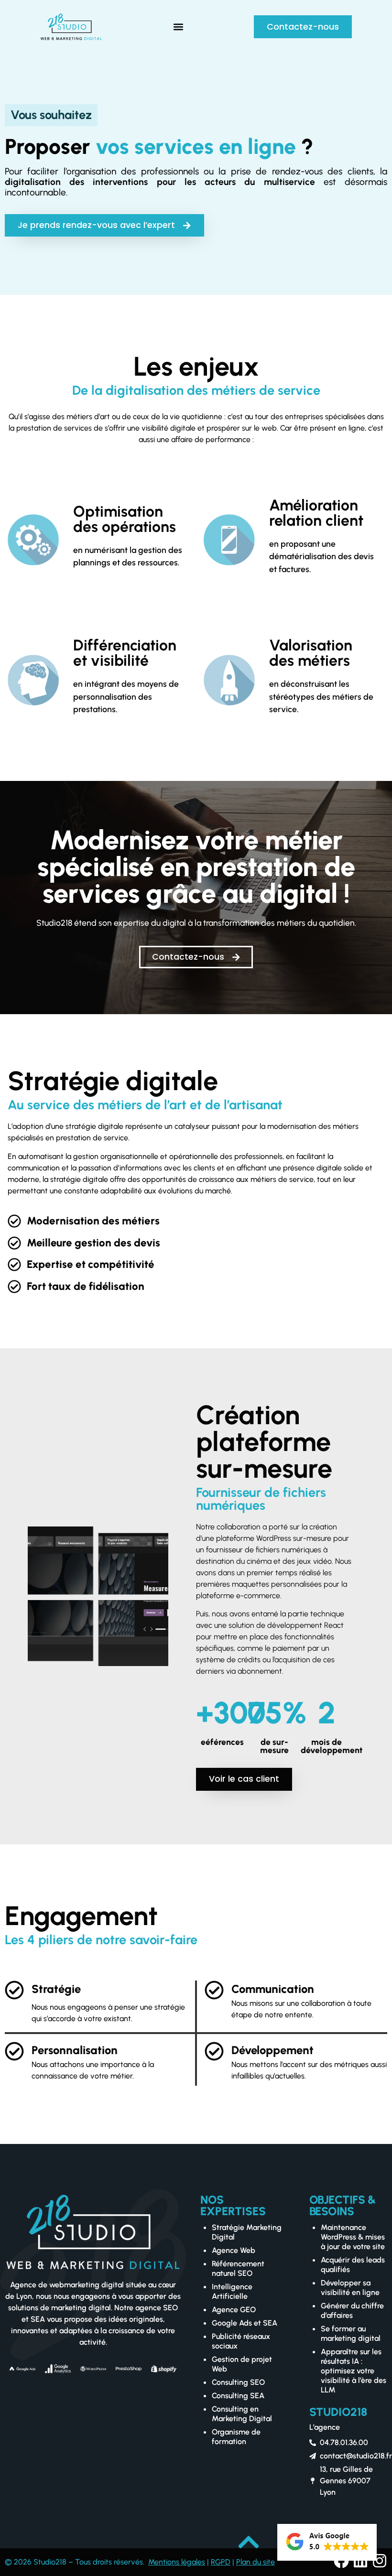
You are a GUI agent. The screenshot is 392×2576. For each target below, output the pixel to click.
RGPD (221, 2562)
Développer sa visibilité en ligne (350, 2288)
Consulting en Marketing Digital (242, 2414)
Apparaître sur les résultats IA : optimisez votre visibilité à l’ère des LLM (354, 2371)
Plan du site (256, 2562)
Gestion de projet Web (242, 2364)
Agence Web (234, 2250)
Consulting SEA (238, 2396)
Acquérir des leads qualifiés (353, 2265)
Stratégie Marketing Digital (247, 2232)
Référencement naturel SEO (238, 2268)
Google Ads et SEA (245, 2323)
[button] (178, 27)
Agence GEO (234, 2310)
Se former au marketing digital (351, 2333)
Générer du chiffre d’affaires (352, 2311)
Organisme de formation (236, 2437)
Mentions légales (177, 2562)
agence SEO (157, 2308)
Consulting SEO (238, 2382)
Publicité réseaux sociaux (241, 2341)
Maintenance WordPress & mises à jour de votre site (353, 2237)
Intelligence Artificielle (232, 2291)
